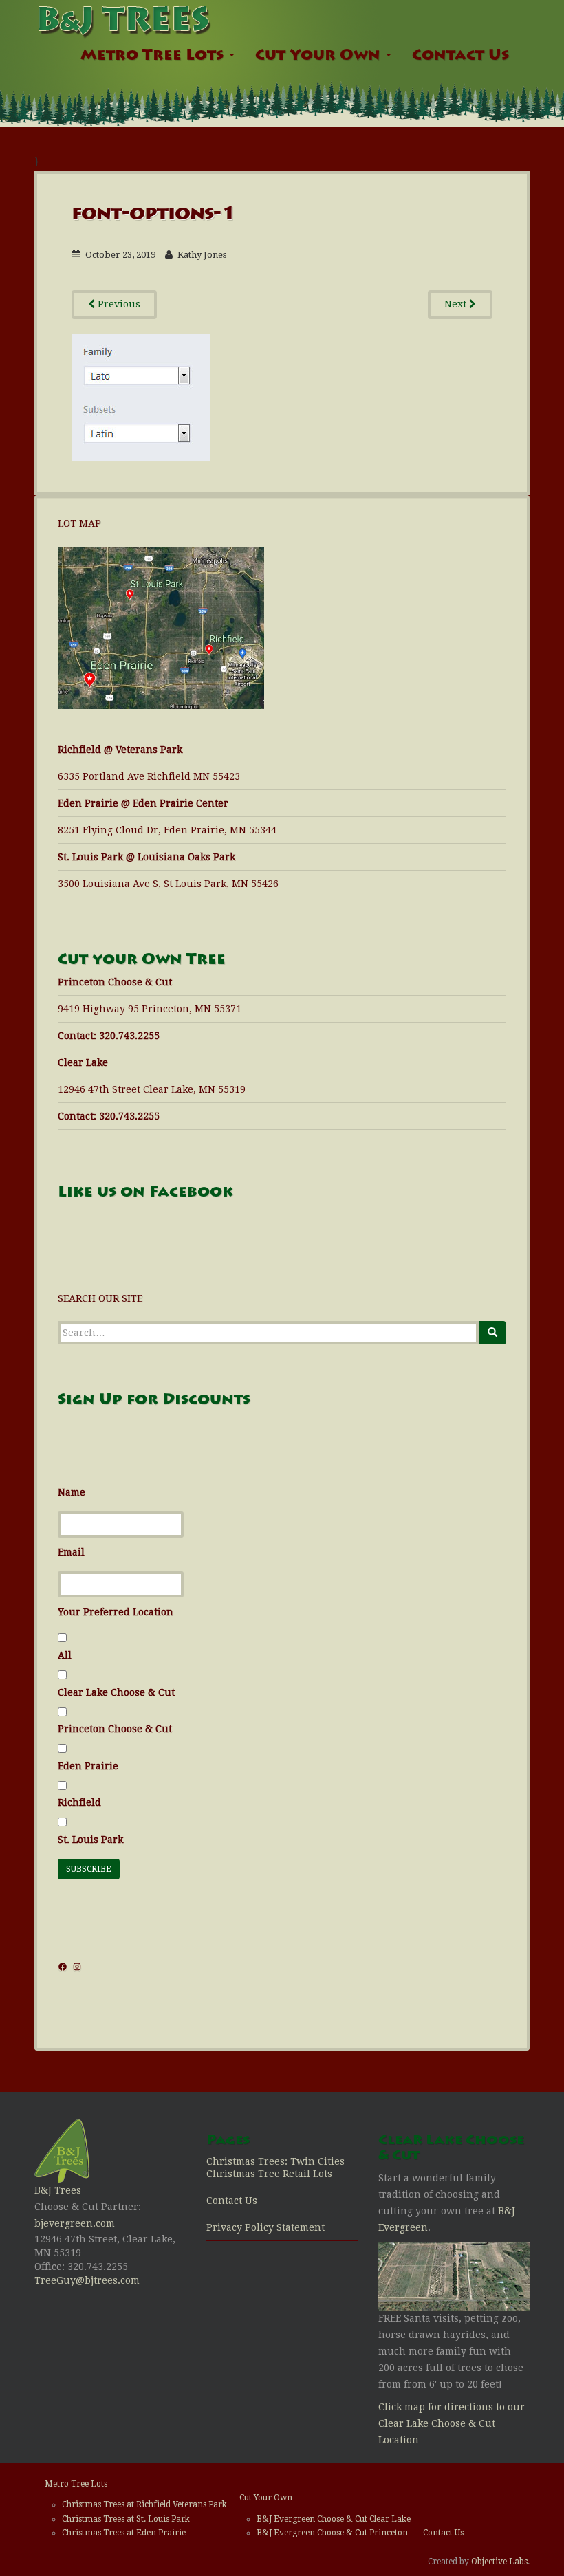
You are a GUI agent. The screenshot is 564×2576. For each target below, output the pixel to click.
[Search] (492, 1333)
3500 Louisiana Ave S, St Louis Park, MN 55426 (168, 884)
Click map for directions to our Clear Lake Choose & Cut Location (452, 2423)
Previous (118, 304)
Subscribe (89, 1869)
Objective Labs (499, 2562)
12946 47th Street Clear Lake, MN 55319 (152, 1089)
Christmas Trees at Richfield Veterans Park (144, 2504)
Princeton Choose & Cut (115, 1729)
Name (72, 1492)
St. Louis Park (90, 1840)
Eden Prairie (88, 1766)
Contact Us (460, 56)
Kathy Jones (202, 255)
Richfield (79, 1802)
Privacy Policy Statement (265, 2227)
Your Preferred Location (116, 1612)
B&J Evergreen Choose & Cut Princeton (332, 2533)
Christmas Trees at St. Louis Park (126, 2519)
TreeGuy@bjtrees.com (87, 2280)
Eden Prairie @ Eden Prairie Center (143, 803)
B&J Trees (58, 2190)
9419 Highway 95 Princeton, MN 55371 (150, 1009)
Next (457, 304)
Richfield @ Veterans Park (120, 750)
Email (71, 1552)
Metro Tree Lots (154, 56)
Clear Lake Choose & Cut (116, 1692)
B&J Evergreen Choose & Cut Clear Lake (334, 2519)
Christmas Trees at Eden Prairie (124, 2533)
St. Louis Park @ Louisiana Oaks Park (147, 857)
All (65, 1655)
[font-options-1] (141, 396)
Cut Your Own (320, 56)
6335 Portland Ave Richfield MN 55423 (149, 776)
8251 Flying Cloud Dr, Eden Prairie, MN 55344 (167, 830)
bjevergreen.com (75, 2223)
